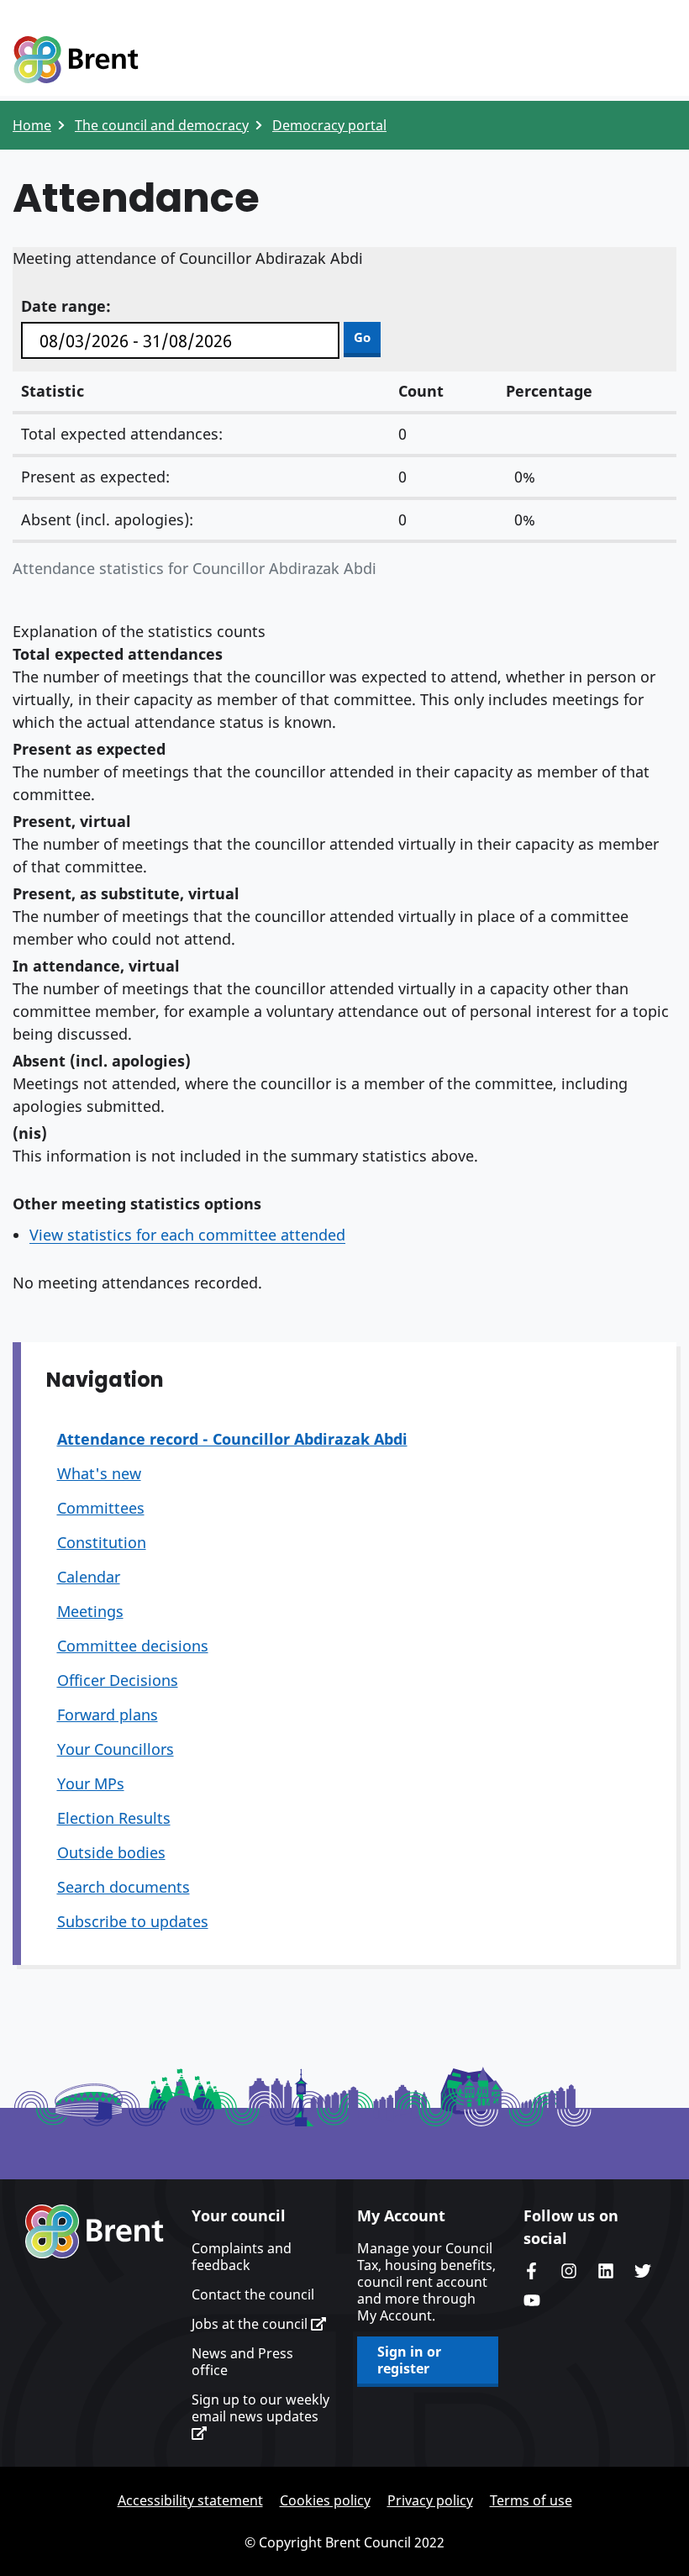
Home (32, 125)
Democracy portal (329, 125)
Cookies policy (325, 2500)
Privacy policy (430, 2500)
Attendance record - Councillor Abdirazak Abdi (232, 1439)
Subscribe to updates (133, 1921)
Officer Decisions (118, 1680)
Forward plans (108, 1715)
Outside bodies (111, 1852)
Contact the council (253, 2294)
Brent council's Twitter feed (643, 2271)
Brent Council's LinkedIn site (606, 2271)
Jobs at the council (251, 2324)
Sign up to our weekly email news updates (260, 2408)
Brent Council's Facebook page (532, 2271)
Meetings (90, 1611)
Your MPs (91, 1783)
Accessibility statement (190, 2500)
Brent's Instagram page (569, 2271)
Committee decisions (133, 1646)
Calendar (89, 1577)
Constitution (102, 1542)
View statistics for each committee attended (187, 1235)
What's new (99, 1473)
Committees (101, 1508)
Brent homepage (95, 2231)
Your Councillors (116, 1749)
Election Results (114, 1818)
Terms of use (531, 2500)
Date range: (66, 306)
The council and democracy (162, 125)
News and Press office (242, 2362)
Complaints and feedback (242, 2257)
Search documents (124, 1887)
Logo (76, 61)
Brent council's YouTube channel (532, 2300)
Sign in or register (409, 2360)
